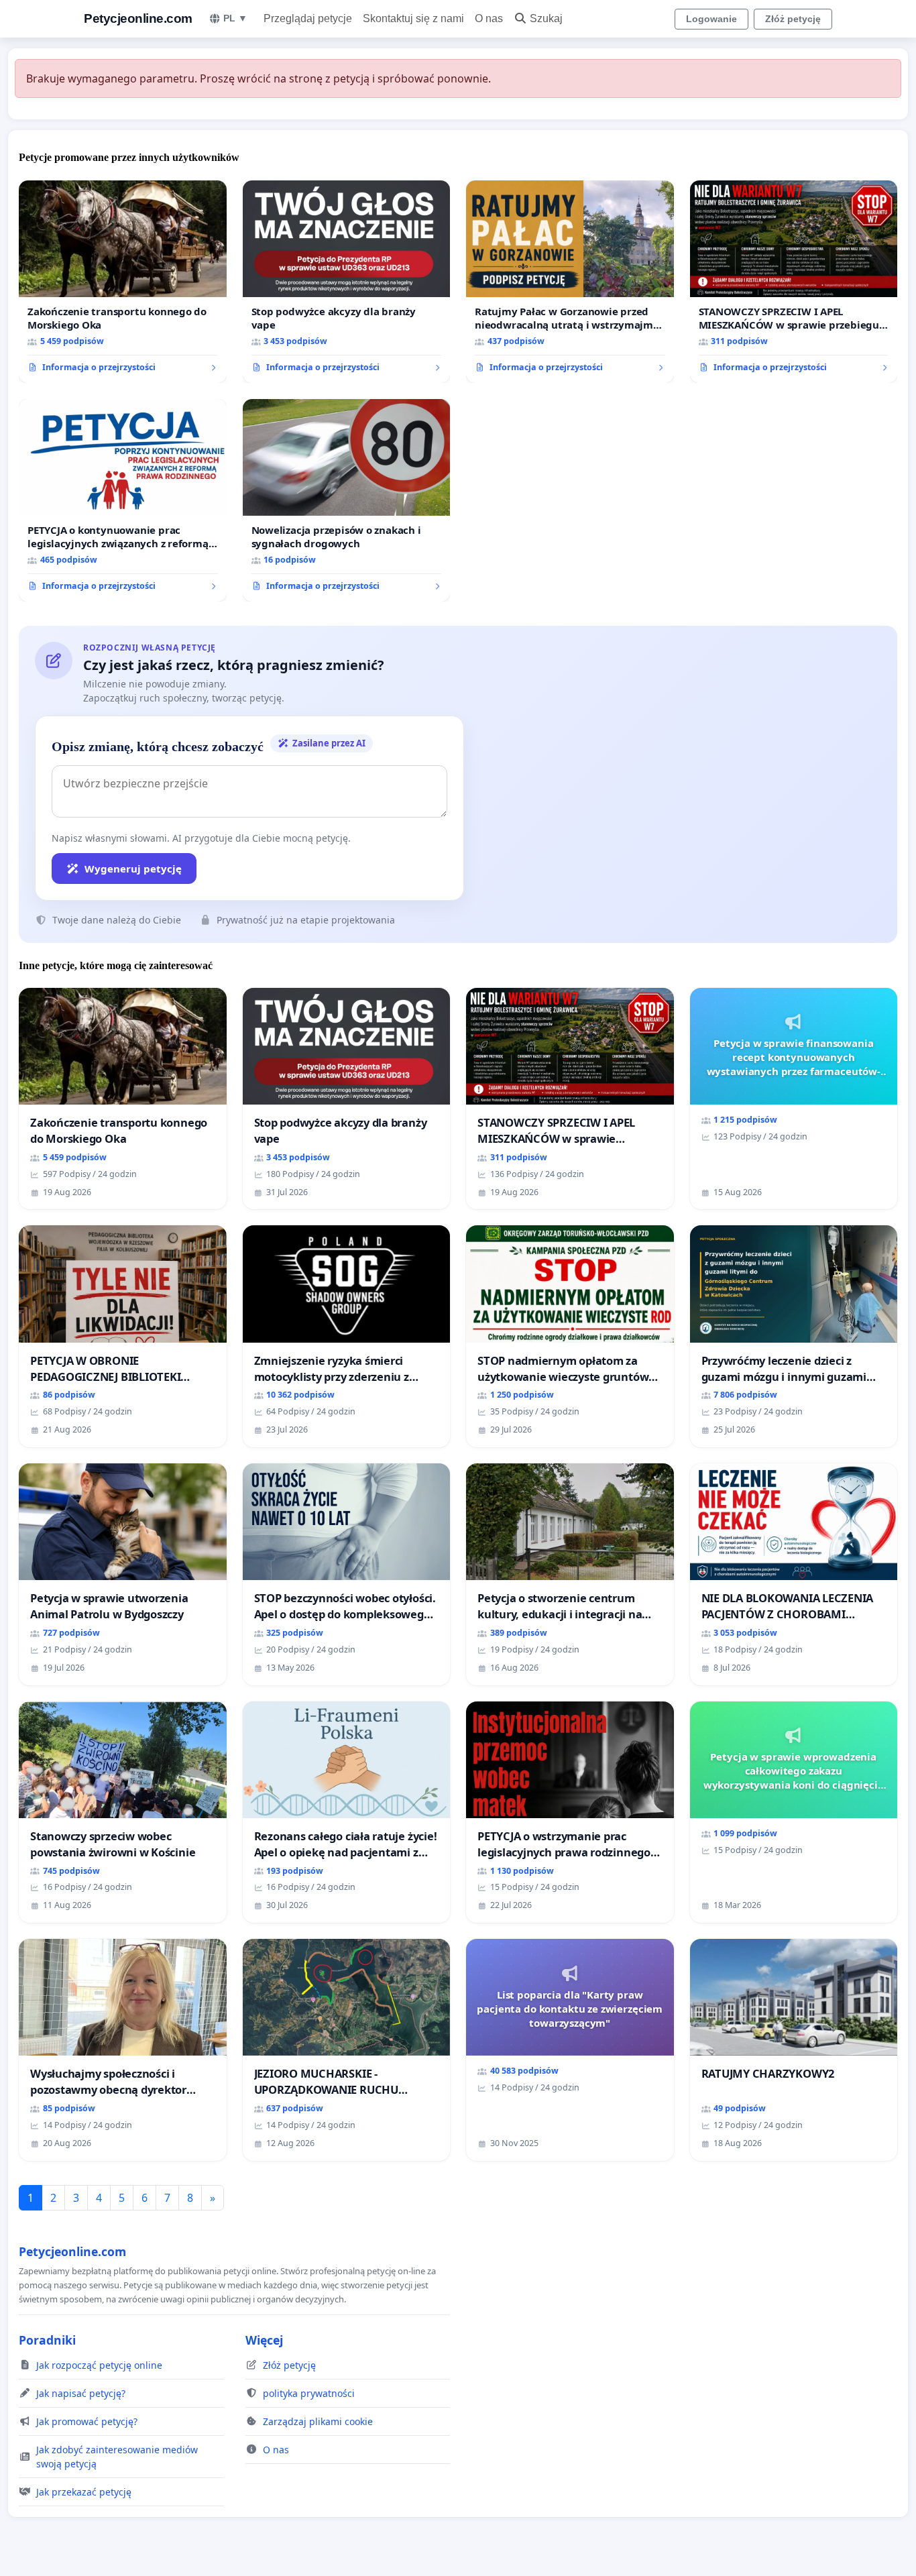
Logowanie (711, 19)
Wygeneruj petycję (133, 869)
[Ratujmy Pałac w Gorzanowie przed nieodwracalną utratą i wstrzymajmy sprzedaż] (570, 282)
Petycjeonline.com (138, 18)
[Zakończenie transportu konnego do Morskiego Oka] (123, 282)
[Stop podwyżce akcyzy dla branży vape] (347, 282)
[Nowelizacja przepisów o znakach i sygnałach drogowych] (347, 500)
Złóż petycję (793, 19)
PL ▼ (235, 18)
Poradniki (47, 2340)
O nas (489, 18)
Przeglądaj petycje (308, 18)
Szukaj (546, 18)
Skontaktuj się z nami (413, 18)
